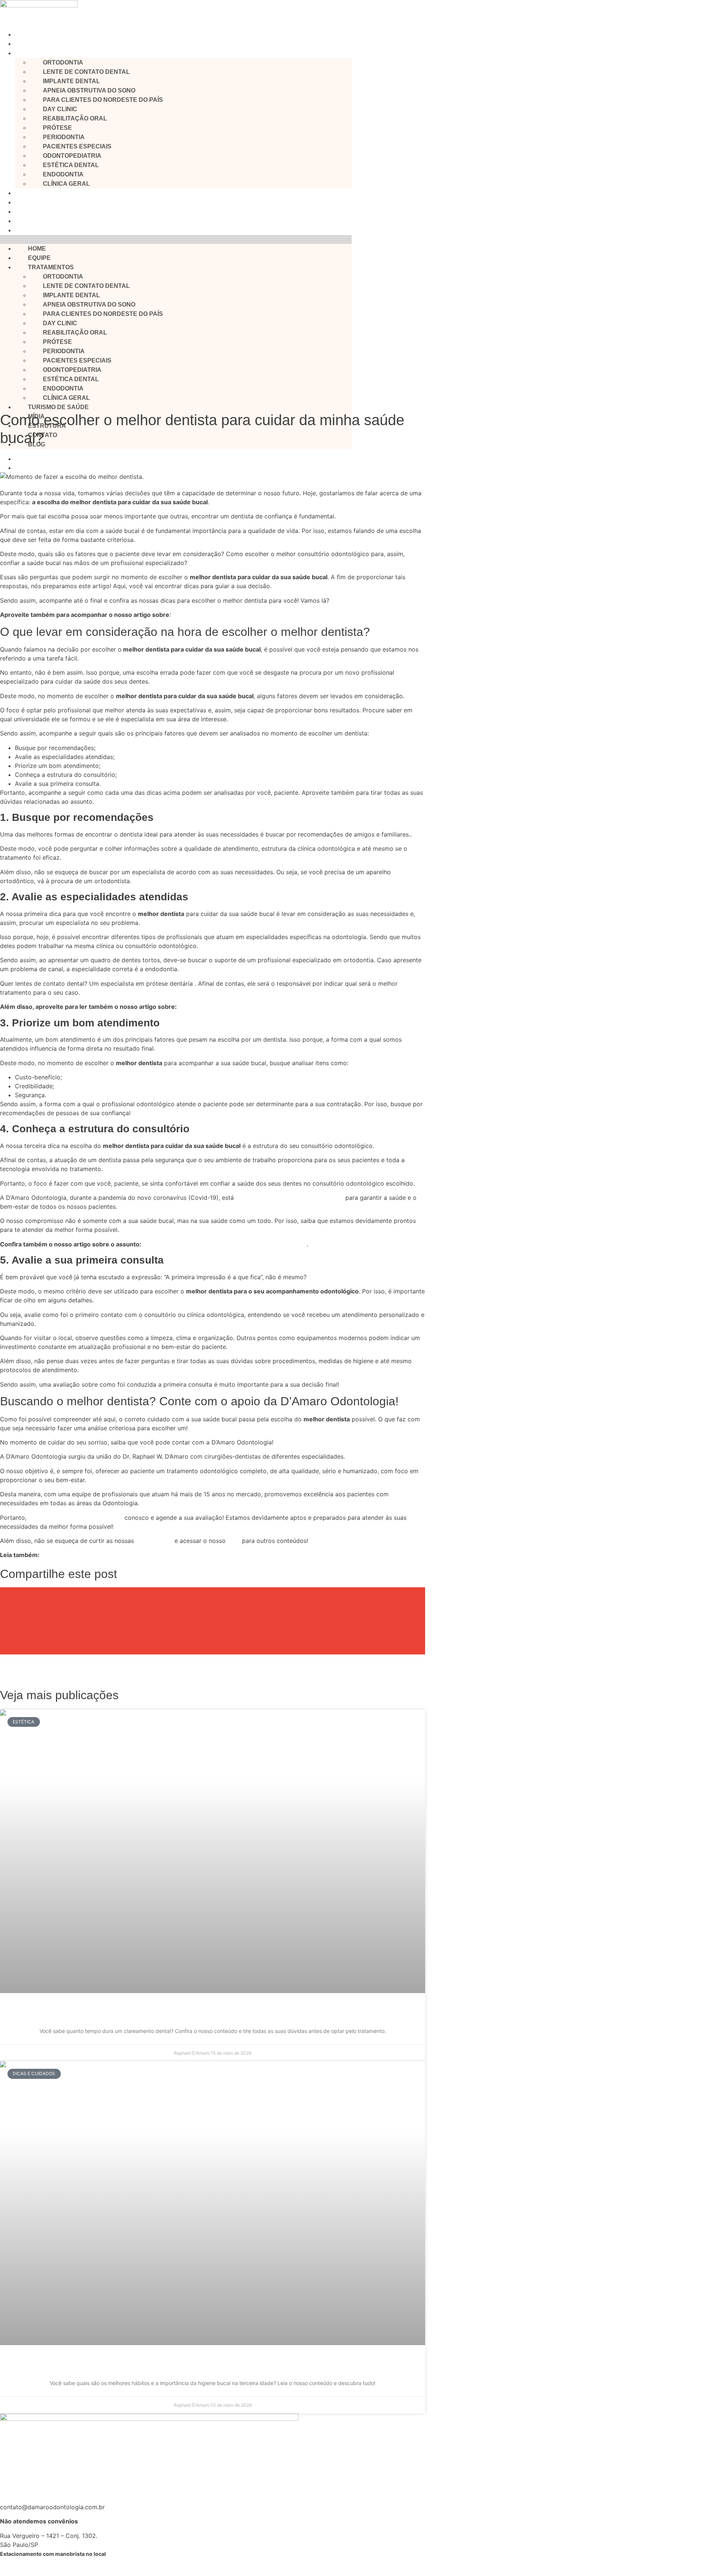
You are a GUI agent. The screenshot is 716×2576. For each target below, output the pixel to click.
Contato (25, 221)
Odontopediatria (72, 156)
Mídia (22, 202)
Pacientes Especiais (77, 146)
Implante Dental (71, 81)
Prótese (57, 128)
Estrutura (27, 212)
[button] (176, 239)
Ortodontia (63, 62)
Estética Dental (71, 165)
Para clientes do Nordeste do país (103, 100)
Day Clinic (60, 109)
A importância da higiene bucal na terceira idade (213, 2365)
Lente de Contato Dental (86, 72)
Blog (21, 230)
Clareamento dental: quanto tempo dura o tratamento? (213, 2013)
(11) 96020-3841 (23, 2478)
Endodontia (63, 174)
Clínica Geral (66, 184)
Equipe (24, 44)
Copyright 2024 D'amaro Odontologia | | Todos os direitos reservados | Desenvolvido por (277, 2566)
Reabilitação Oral (75, 118)
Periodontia (64, 137)
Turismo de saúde (40, 193)
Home (23, 34)
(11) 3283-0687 (22, 2493)
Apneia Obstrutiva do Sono (89, 90)
